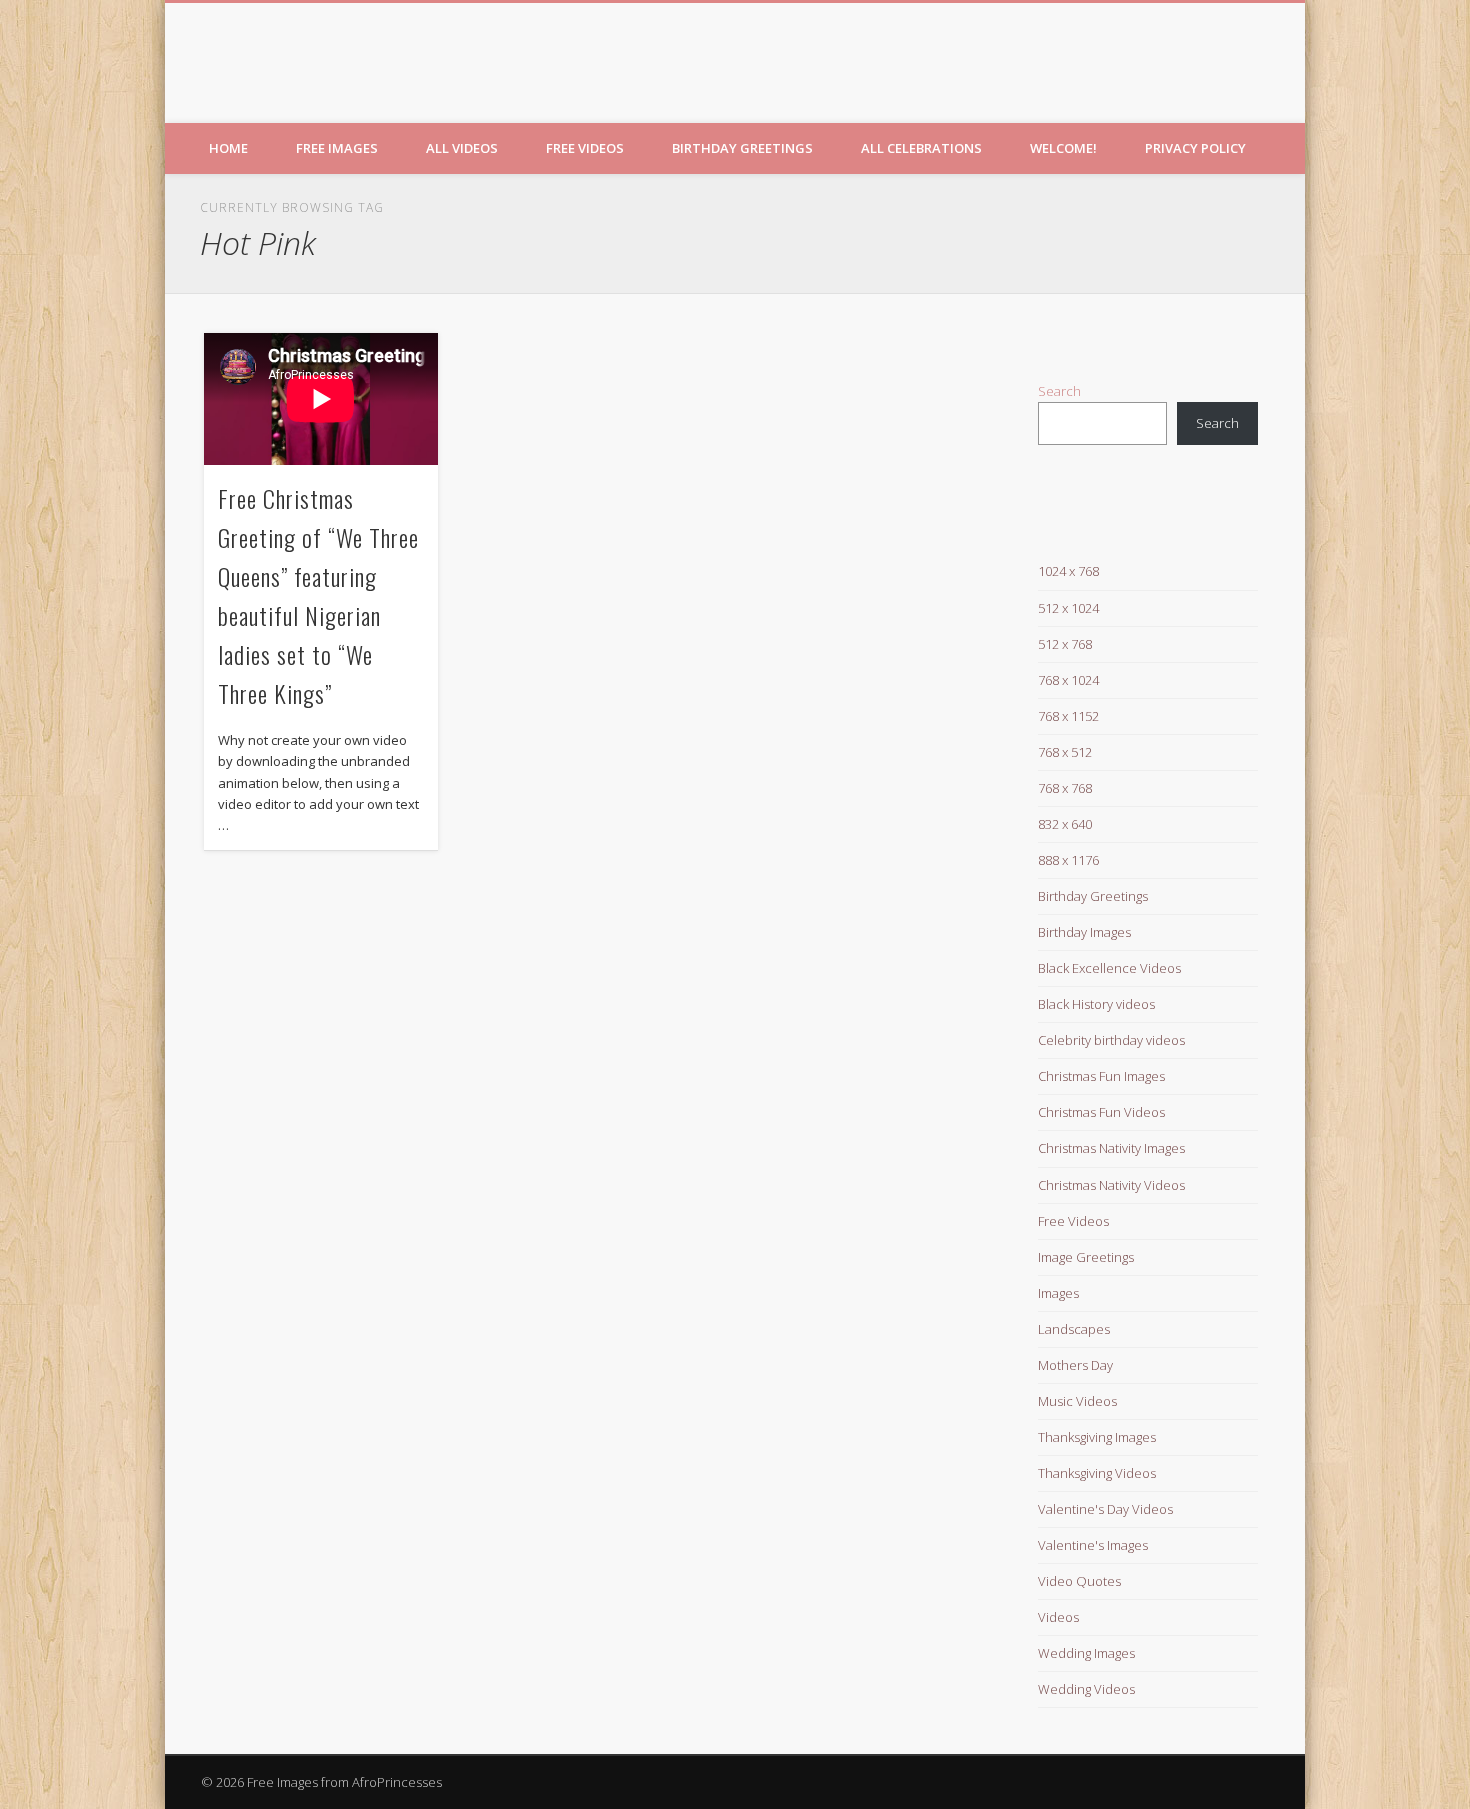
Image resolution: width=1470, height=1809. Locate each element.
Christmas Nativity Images (1111, 1148)
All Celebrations (921, 148)
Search (1059, 391)
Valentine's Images (1093, 1545)
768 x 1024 (1068, 680)
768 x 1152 (1068, 716)
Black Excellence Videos (1109, 968)
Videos (1058, 1617)
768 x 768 (1065, 788)
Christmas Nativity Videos (1111, 1185)
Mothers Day (1075, 1365)
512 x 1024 (1068, 608)
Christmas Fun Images (1101, 1076)
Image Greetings (1086, 1257)
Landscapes (1074, 1329)
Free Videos (585, 148)
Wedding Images (1086, 1653)
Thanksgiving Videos (1097, 1473)
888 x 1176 (1068, 860)
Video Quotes (1079, 1581)
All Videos (462, 148)
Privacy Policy (1195, 148)
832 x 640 (1065, 824)
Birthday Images (1084, 932)
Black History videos (1096, 1004)
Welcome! (1063, 148)
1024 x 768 (1068, 571)
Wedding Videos (1086, 1689)
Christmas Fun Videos (1101, 1112)
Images (1058, 1293)
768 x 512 (1065, 752)
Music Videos (1077, 1401)
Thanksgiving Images (1097, 1437)
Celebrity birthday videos (1111, 1040)
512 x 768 (1065, 644)
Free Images (337, 148)
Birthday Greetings (742, 148)
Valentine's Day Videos (1105, 1509)
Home (228, 148)
